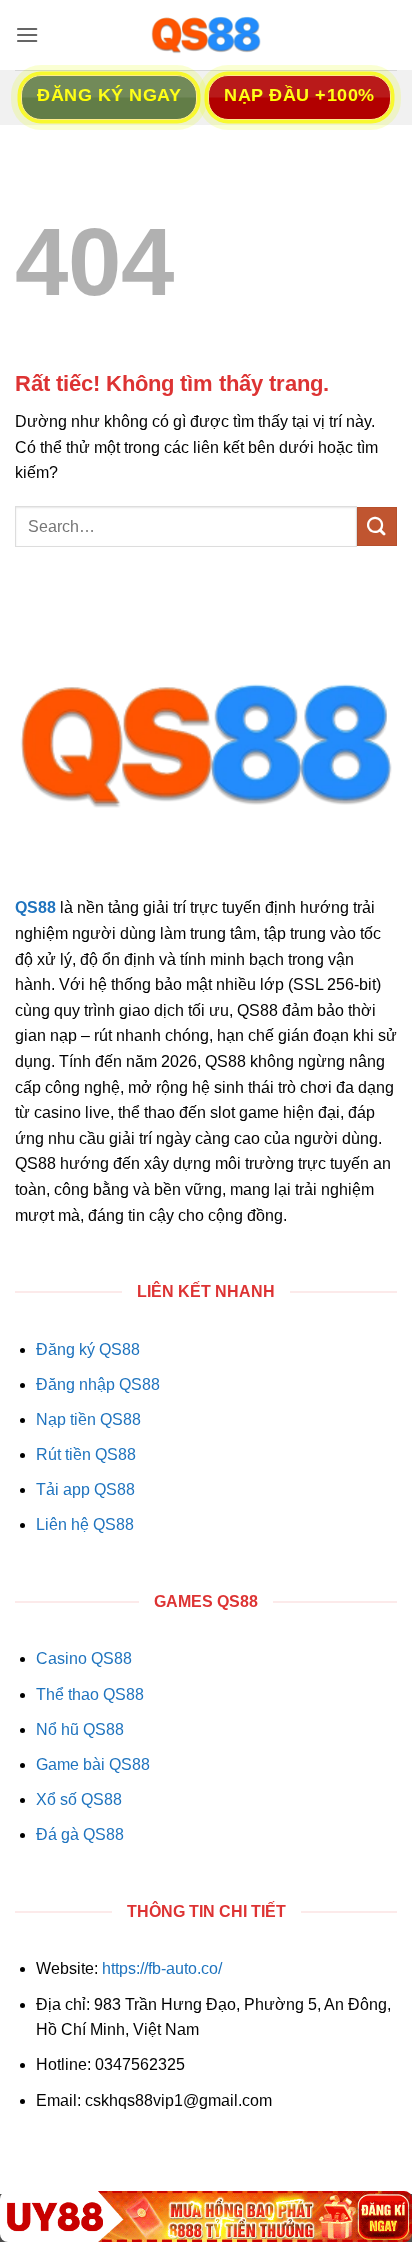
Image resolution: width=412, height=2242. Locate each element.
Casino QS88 (84, 1658)
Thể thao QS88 (90, 1694)
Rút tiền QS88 (86, 1454)
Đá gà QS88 (80, 1834)
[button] (27, 34)
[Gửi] (377, 526)
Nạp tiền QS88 (88, 1419)
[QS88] (206, 35)
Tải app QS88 (85, 1489)
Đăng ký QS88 (88, 1349)
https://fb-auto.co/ (162, 1968)
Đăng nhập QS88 (98, 1384)
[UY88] (206, 2216)
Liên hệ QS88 (85, 1524)
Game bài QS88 (93, 1764)
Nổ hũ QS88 (80, 1729)
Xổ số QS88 (79, 1799)
